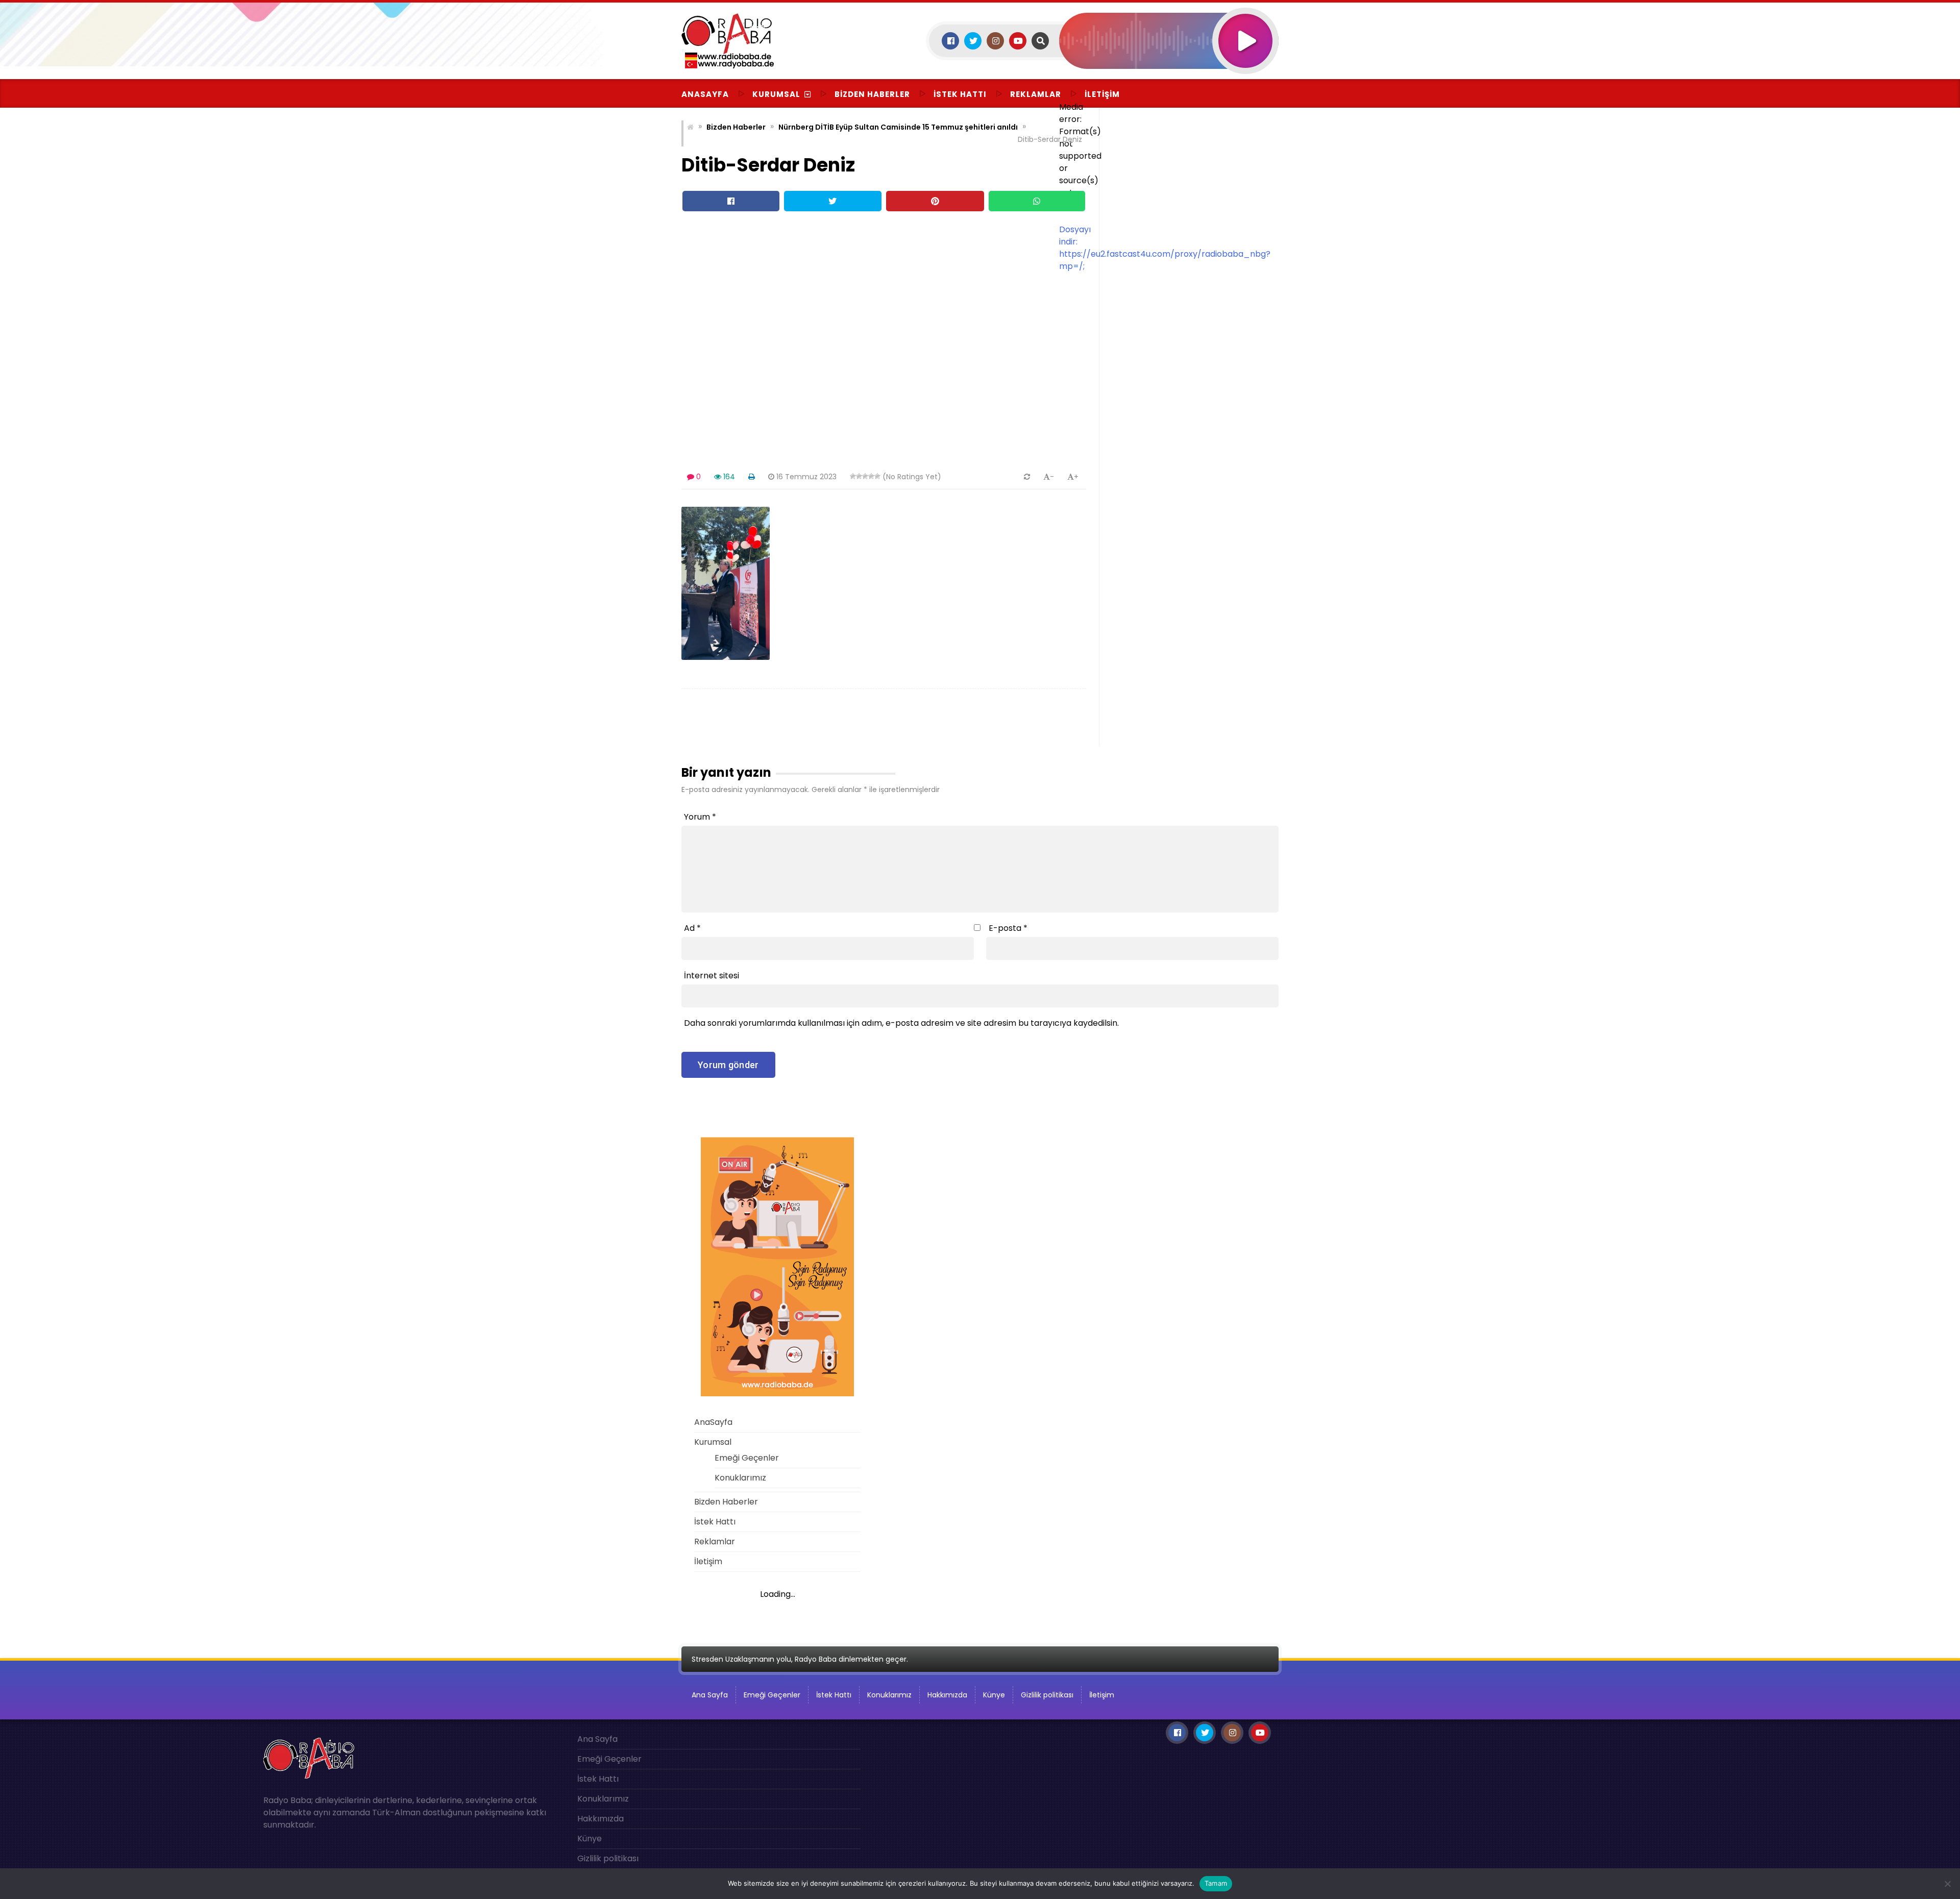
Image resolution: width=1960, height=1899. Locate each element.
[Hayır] (1947, 1884)
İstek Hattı (960, 94)
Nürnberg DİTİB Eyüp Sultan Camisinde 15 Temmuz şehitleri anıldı (898, 127)
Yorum (700, 817)
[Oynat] (1245, 27)
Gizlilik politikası (1047, 1695)
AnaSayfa (705, 94)
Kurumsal (776, 94)
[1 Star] (853, 476)
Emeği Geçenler (747, 1458)
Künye (994, 1695)
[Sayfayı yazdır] (752, 477)
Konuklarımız (740, 1478)
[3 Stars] (865, 476)
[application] (1169, 82)
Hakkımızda (947, 1695)
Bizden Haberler (872, 94)
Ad (692, 928)
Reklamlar (1036, 94)
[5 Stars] (877, 476)
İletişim (1102, 94)
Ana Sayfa (710, 1695)
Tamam (1216, 1883)
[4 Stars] (871, 476)
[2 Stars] (859, 476)
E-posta (1008, 928)
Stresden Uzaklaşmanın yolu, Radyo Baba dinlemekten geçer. (800, 1659)
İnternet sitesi (712, 976)
